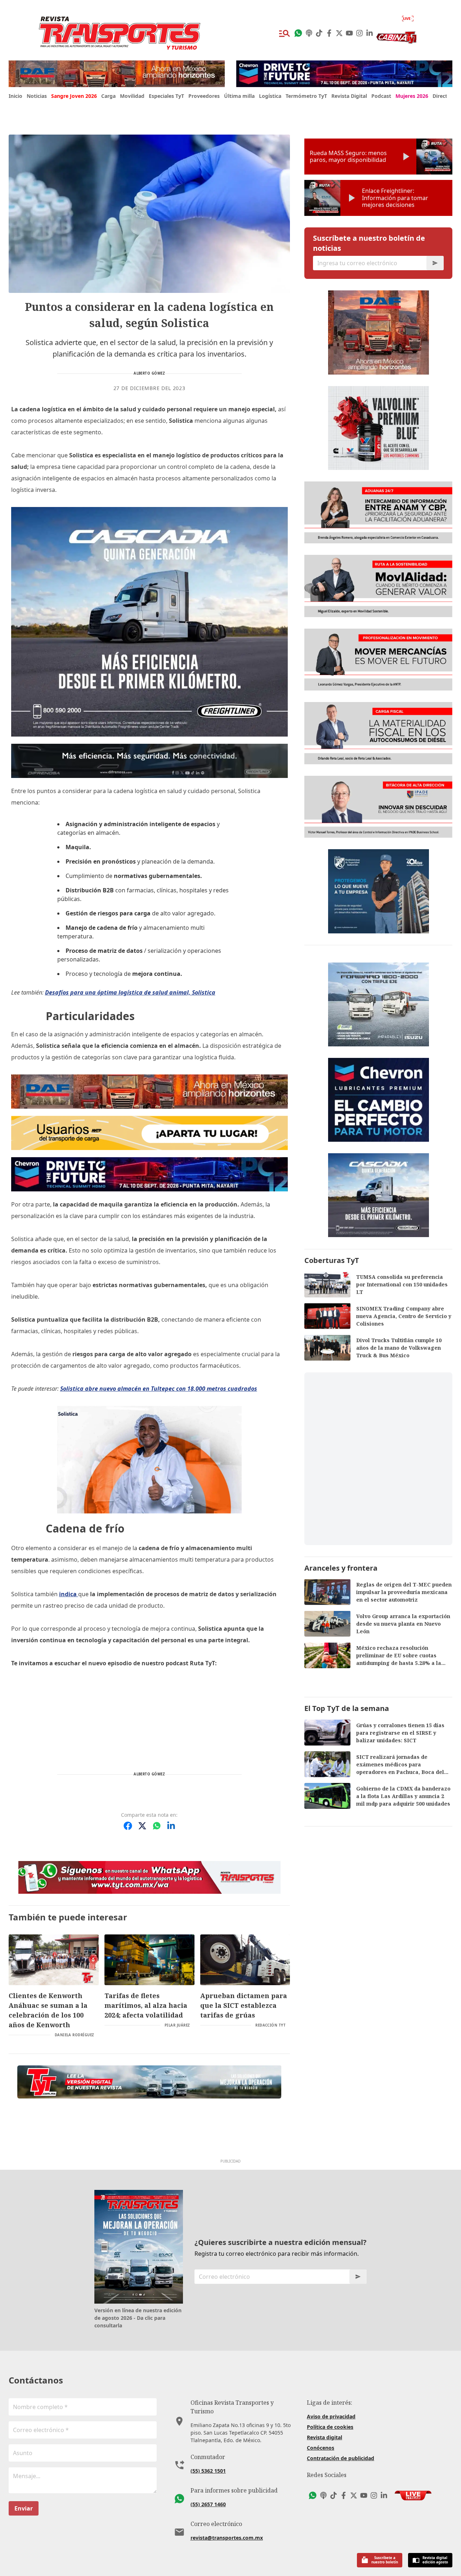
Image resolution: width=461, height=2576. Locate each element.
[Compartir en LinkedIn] (171, 1826)
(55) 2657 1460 (208, 2504)
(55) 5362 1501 (208, 2471)
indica (69, 1594)
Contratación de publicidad (341, 2458)
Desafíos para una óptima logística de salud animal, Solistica (130, 992)
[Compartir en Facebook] (128, 1826)
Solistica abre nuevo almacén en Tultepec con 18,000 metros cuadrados (159, 1389)
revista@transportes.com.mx (227, 2538)
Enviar (24, 2508)
